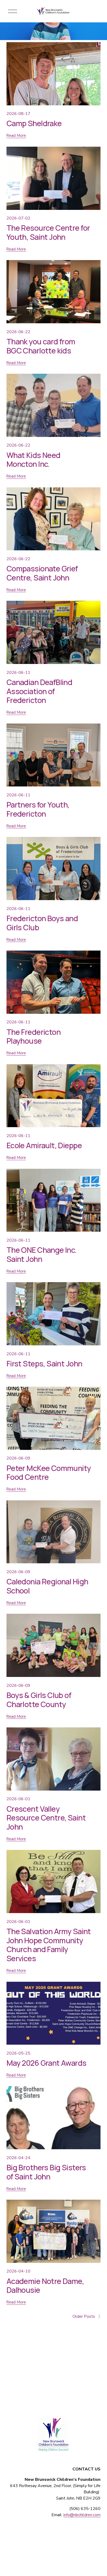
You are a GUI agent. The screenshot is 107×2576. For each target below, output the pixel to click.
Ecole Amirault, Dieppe (44, 1145)
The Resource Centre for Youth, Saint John (48, 232)
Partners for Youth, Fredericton (38, 809)
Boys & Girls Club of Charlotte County (39, 1700)
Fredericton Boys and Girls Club (42, 923)
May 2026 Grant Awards (46, 2063)
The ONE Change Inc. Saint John (42, 1254)
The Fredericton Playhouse (34, 1037)
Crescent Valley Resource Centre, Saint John (46, 1818)
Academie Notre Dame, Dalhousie (45, 2286)
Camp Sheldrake (34, 123)
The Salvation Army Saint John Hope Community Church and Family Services (49, 1945)
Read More (16, 135)
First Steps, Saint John (44, 1364)
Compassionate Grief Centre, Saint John (42, 573)
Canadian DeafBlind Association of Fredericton (39, 691)
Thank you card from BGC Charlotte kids (41, 346)
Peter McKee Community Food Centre (49, 1473)
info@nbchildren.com (82, 2515)
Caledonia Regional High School (47, 1586)
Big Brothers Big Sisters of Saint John (46, 2172)
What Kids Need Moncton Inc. (34, 460)
